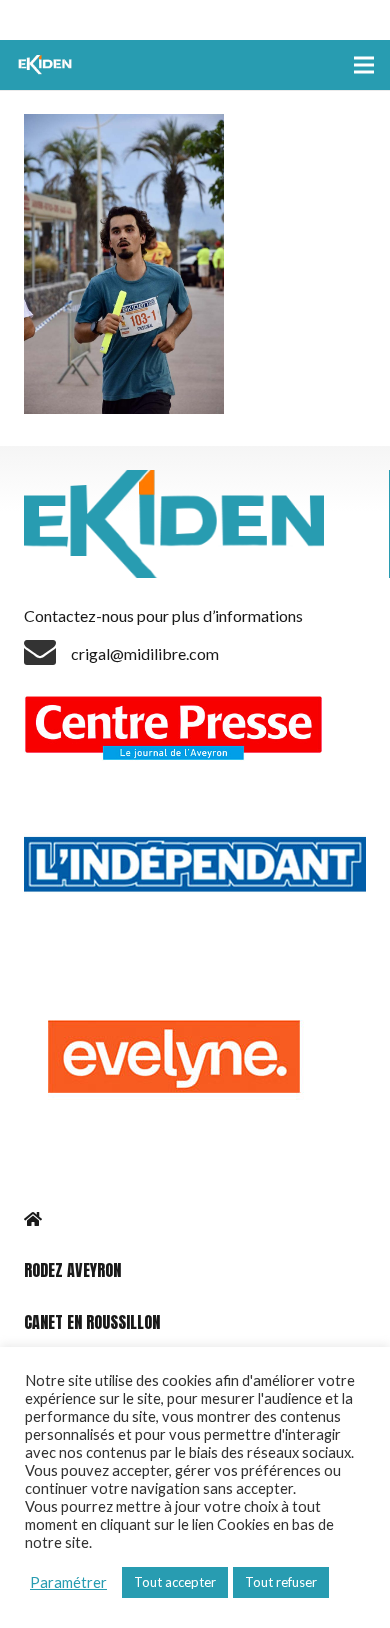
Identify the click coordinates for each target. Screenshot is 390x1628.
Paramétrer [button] (68, 1582)
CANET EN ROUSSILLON (92, 1322)
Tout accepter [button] (175, 1582)
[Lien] (47, 65)
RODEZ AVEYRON (72, 1270)
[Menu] (364, 65)
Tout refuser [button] (281, 1582)
